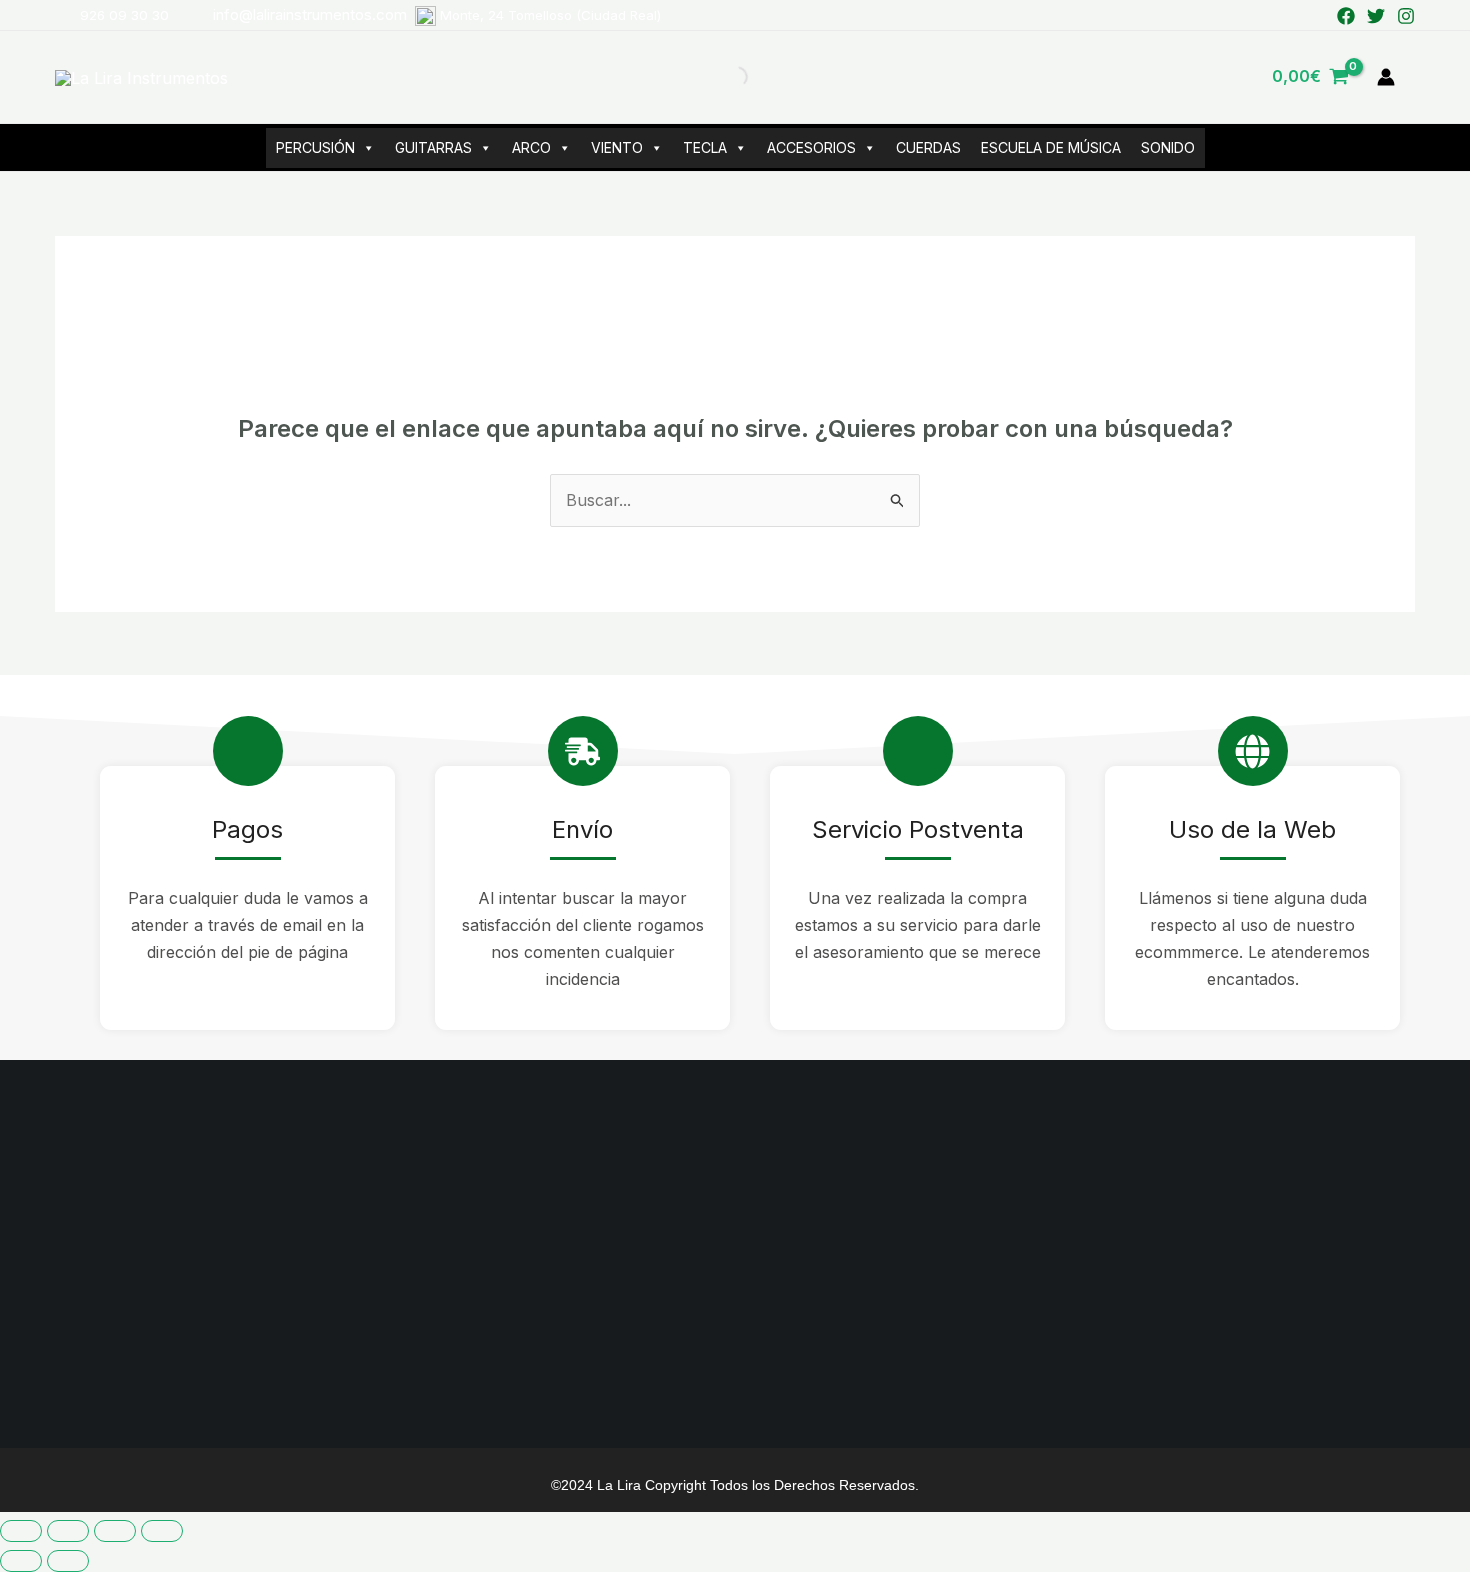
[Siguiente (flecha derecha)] (68, 1561)
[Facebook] (1346, 16)
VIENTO (617, 147)
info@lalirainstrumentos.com (437, 14)
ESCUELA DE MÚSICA (1051, 147)
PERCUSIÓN (315, 147)
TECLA (705, 147)
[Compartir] (115, 1531)
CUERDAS (928, 147)
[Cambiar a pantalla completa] (68, 1531)
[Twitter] (1376, 16)
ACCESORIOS (811, 147)
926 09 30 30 (124, 15)
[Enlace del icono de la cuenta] (1386, 77)
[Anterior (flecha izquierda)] (21, 1561)
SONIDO (1168, 147)
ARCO (531, 147)
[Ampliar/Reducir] (21, 1531)
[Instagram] (1406, 16)
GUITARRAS (433, 147)
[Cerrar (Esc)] (162, 1531)
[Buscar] (720, 77)
